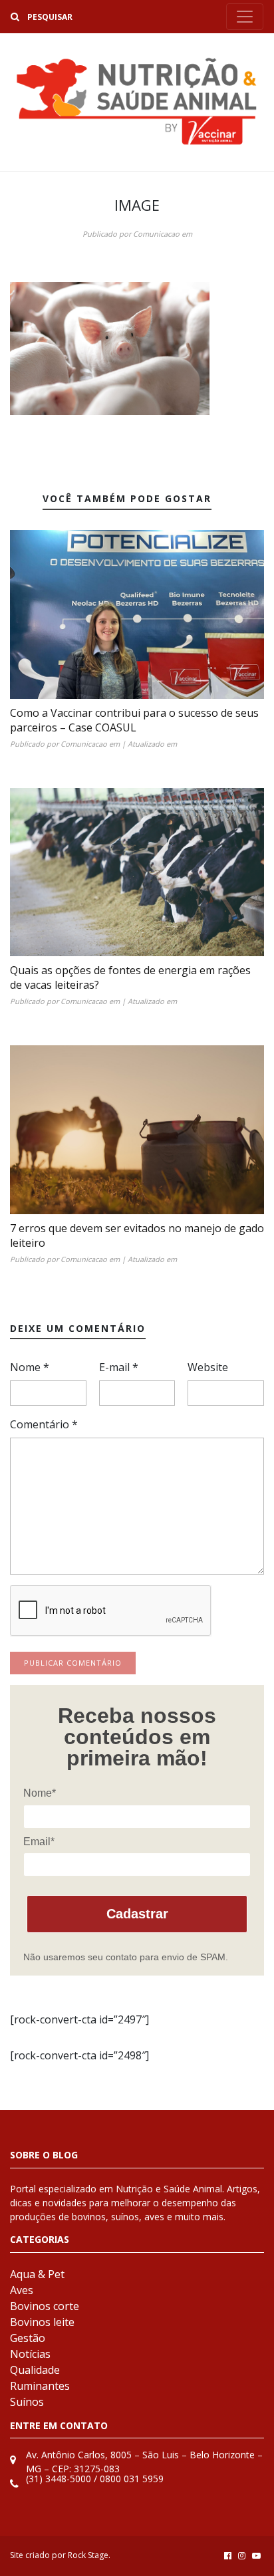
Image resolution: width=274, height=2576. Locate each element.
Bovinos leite (42, 2322)
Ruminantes (40, 2386)
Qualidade (35, 2370)
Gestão (28, 2338)
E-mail (119, 1367)
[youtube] (256, 2555)
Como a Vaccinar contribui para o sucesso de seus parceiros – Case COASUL (134, 720)
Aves (22, 2290)
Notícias (30, 2354)
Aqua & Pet (37, 2274)
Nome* (40, 1793)
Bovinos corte (45, 2306)
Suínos (27, 2402)
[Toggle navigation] (245, 17)
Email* (39, 1842)
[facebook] (228, 2555)
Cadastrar (137, 1914)
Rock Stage (88, 2555)
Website (208, 1367)
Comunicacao (156, 234)
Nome (30, 1367)
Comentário (44, 1424)
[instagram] (242, 2555)
